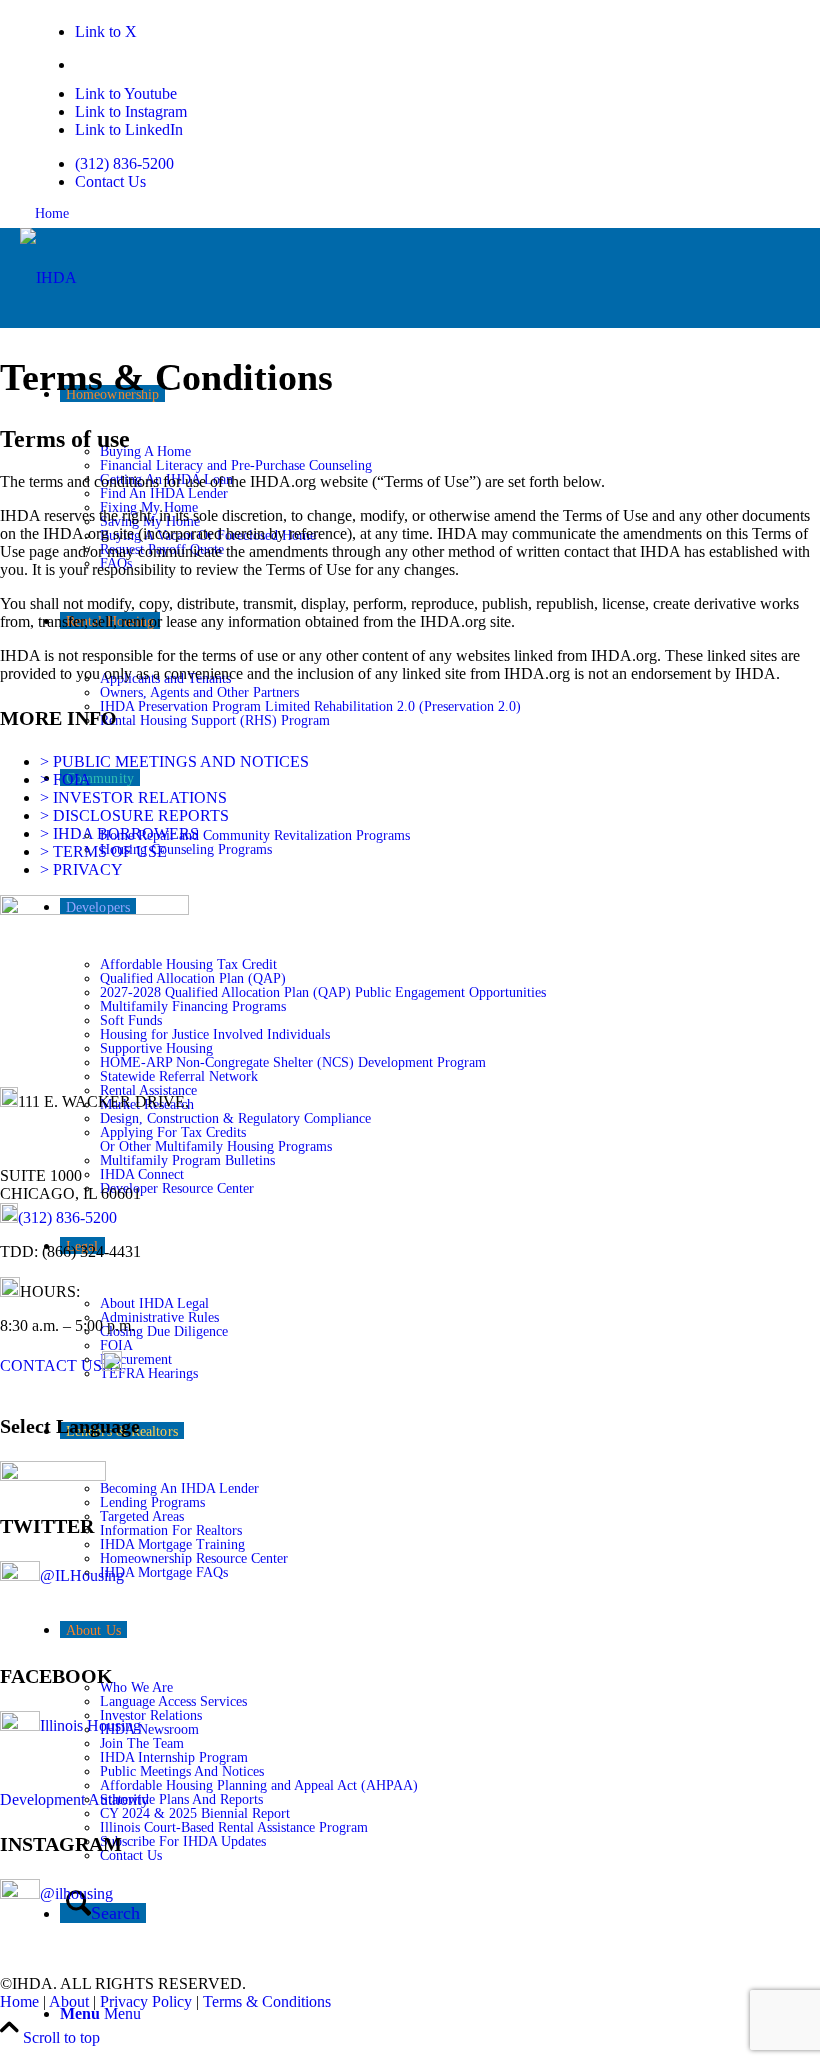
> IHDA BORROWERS (119, 833)
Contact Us (110, 181)
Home (52, 213)
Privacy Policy (146, 2001)
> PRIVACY (81, 869)
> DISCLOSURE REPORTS (134, 815)
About (69, 2001)
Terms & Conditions (267, 2001)
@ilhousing (76, 1893)
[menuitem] (402, 164)
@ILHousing (82, 1575)
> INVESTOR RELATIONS (133, 797)
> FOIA (65, 779)
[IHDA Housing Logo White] (48, 277)
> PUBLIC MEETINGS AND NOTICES (174, 761)
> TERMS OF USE (103, 851)
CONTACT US (51, 1365)
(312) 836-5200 (124, 163)
